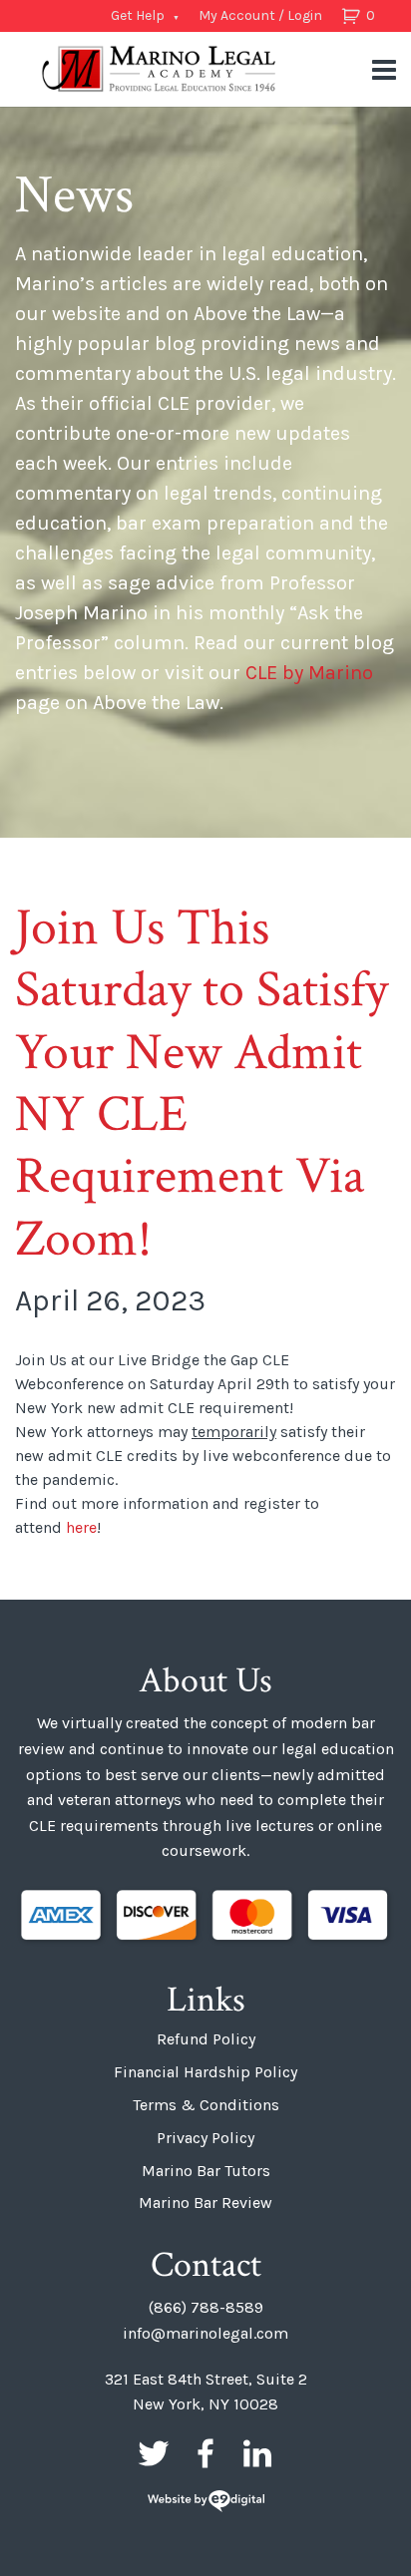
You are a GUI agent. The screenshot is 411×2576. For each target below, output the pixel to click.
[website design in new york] (206, 2503)
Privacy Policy (205, 2138)
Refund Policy (206, 2039)
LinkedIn (257, 2453)
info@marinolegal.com (205, 2333)
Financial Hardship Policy (205, 2072)
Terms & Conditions (206, 2105)
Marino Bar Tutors (206, 2171)
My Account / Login (260, 15)
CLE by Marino (309, 673)
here (81, 1527)
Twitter (154, 2453)
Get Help (138, 15)
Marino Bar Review (205, 2203)
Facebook (205, 2453)
